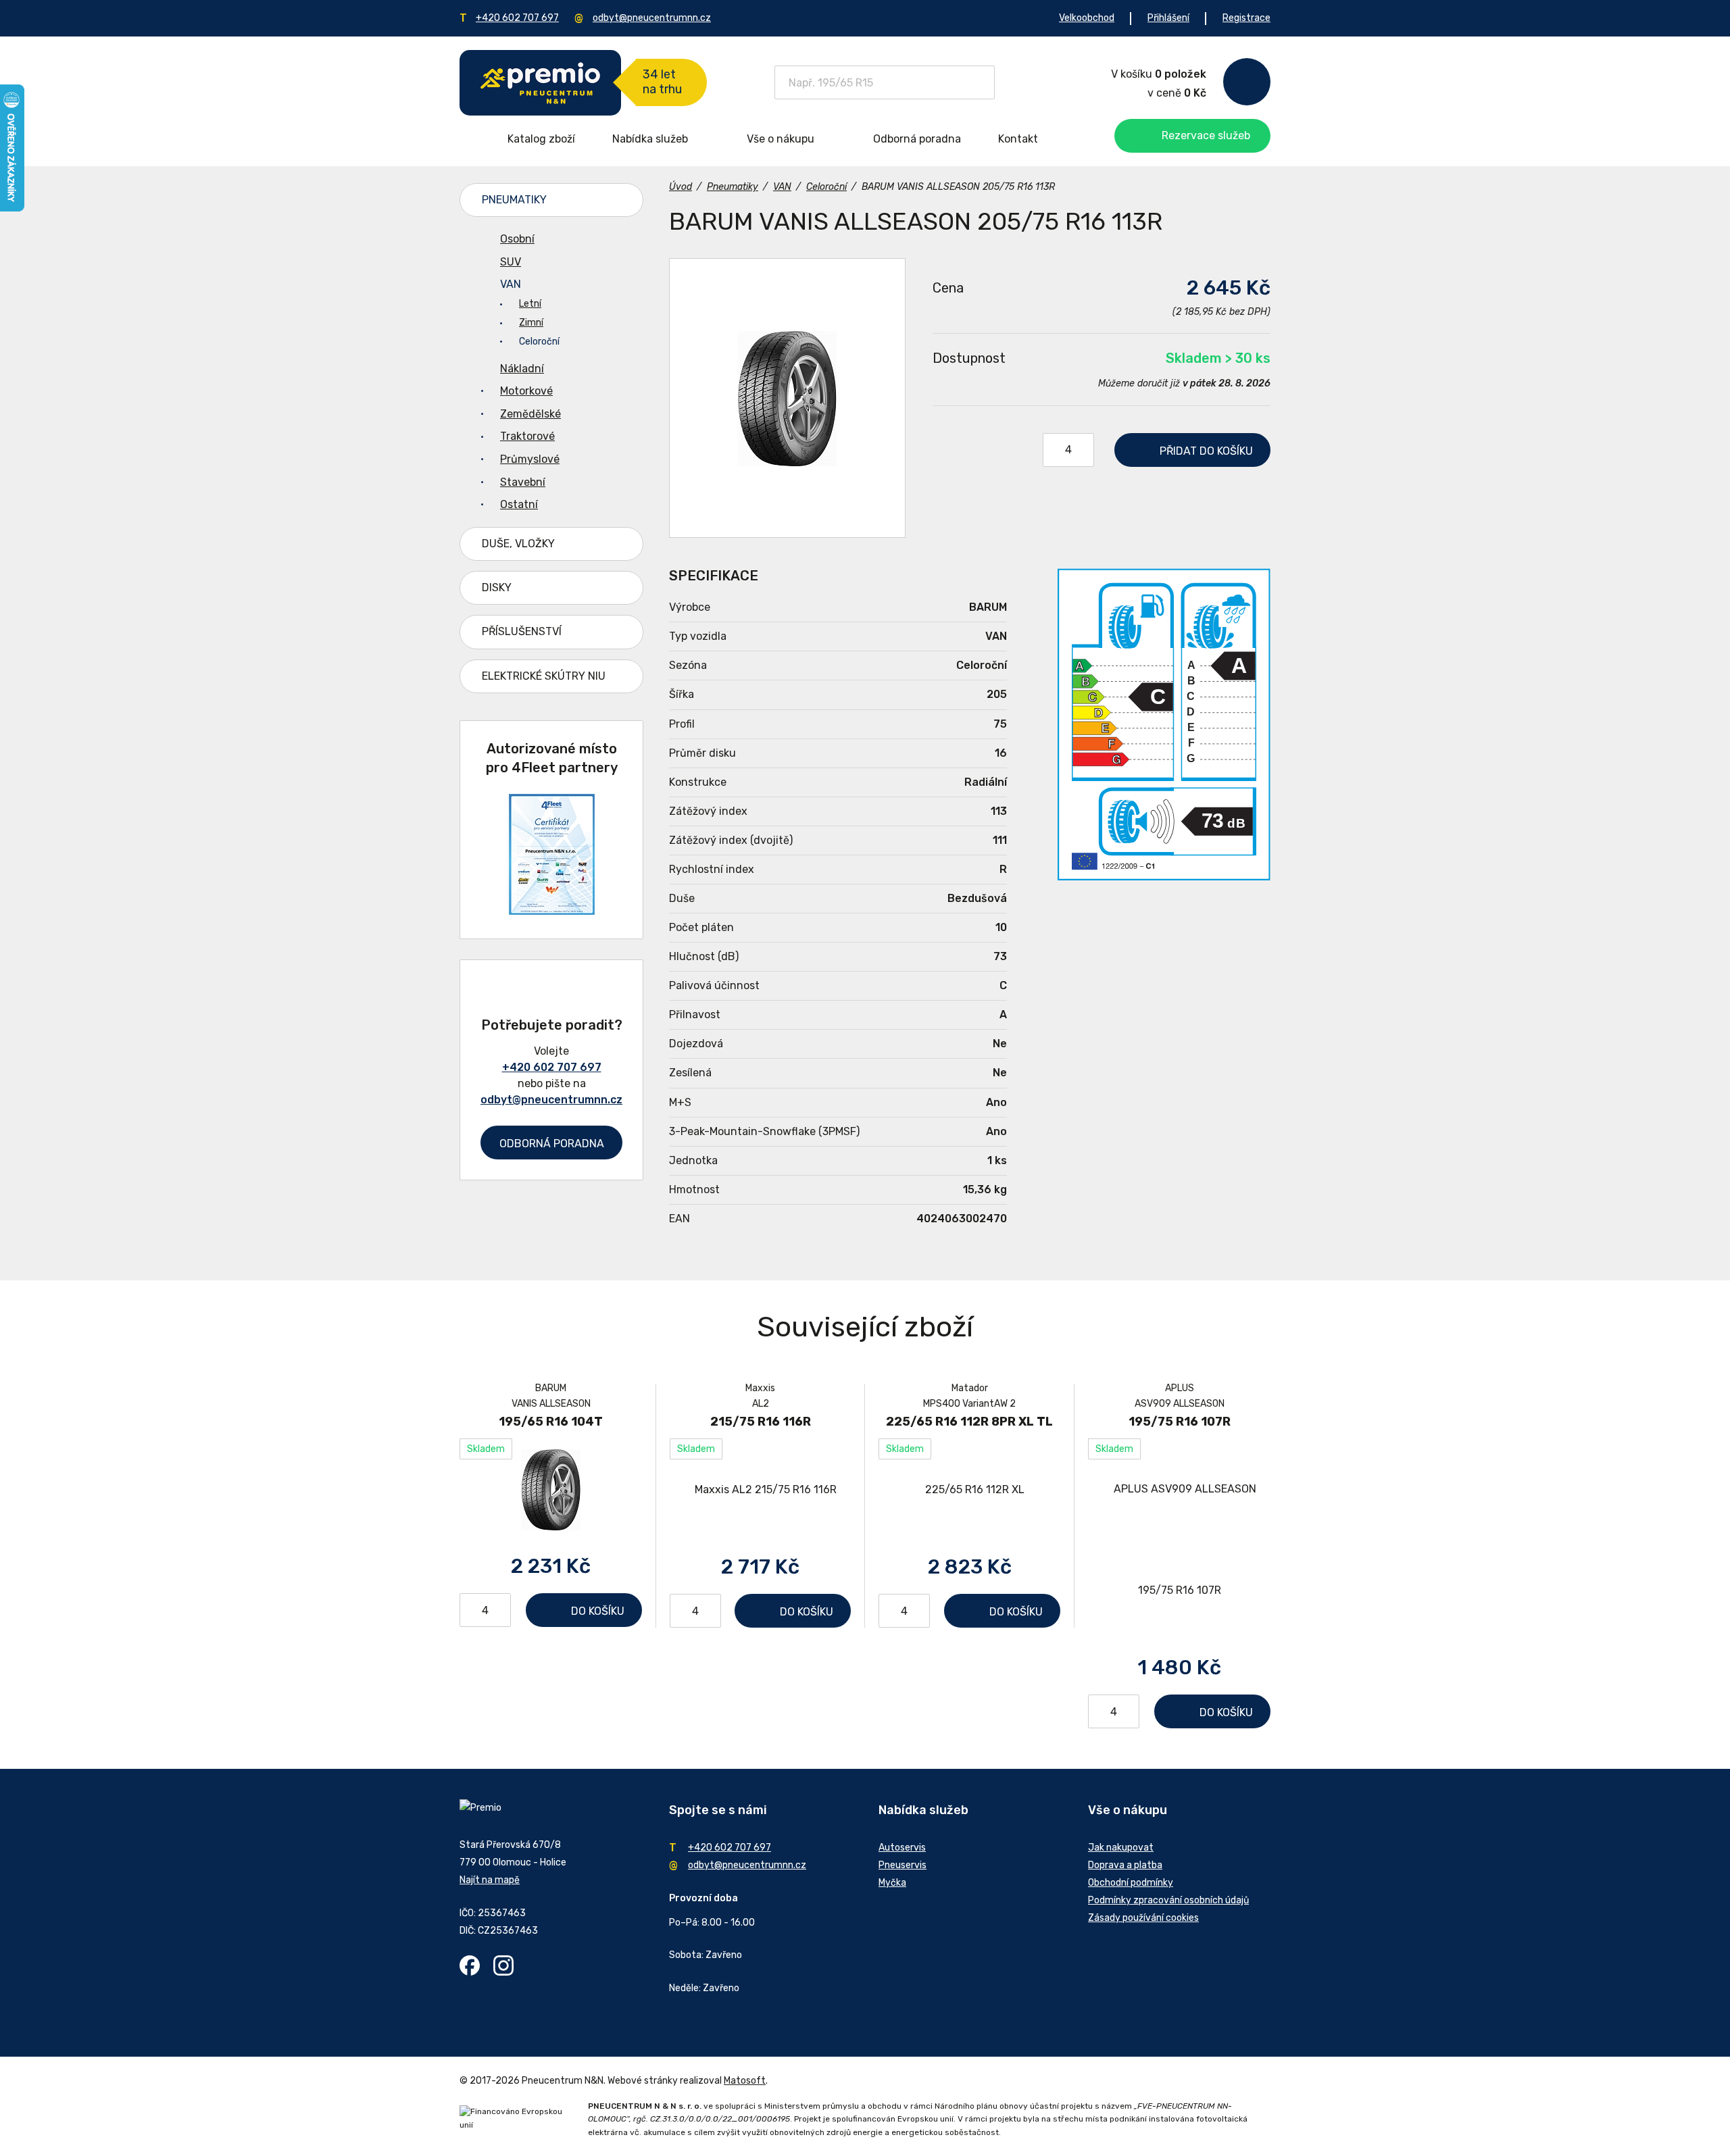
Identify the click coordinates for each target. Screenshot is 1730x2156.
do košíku (1206, 451)
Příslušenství (522, 631)
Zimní (531, 323)
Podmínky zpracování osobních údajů (1168, 1900)
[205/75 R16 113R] (787, 398)
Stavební (523, 482)
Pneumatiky (514, 200)
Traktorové (527, 436)
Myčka (892, 1883)
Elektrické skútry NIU (544, 676)
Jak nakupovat (1121, 1848)
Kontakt (1018, 139)
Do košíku (598, 1611)
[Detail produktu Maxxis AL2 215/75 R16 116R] (760, 1489)
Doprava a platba (1125, 1865)
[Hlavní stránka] (540, 83)
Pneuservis (903, 1865)
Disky (497, 587)
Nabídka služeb (650, 139)
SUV (511, 262)
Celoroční (539, 342)
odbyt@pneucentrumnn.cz (652, 18)
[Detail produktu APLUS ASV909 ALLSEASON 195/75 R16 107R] (1179, 1540)
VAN (511, 284)
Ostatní (519, 504)
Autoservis (902, 1848)
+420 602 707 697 (517, 18)
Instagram (503, 1965)
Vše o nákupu (781, 139)
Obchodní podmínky (1131, 1883)
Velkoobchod (1087, 18)
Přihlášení (1168, 18)
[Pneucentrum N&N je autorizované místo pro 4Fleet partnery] (552, 911)
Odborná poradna (917, 139)
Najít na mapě (490, 1880)
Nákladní (522, 369)
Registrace (1246, 18)
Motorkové (526, 391)
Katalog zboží (541, 139)
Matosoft (745, 2081)
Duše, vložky (518, 544)
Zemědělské (530, 414)
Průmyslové (530, 459)
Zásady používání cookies (1143, 1918)
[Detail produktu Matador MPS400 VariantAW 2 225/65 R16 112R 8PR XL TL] (969, 1489)
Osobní (517, 239)
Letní (530, 304)
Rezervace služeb (1206, 135)
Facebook (470, 1965)
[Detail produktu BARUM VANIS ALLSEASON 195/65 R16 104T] (551, 1489)
